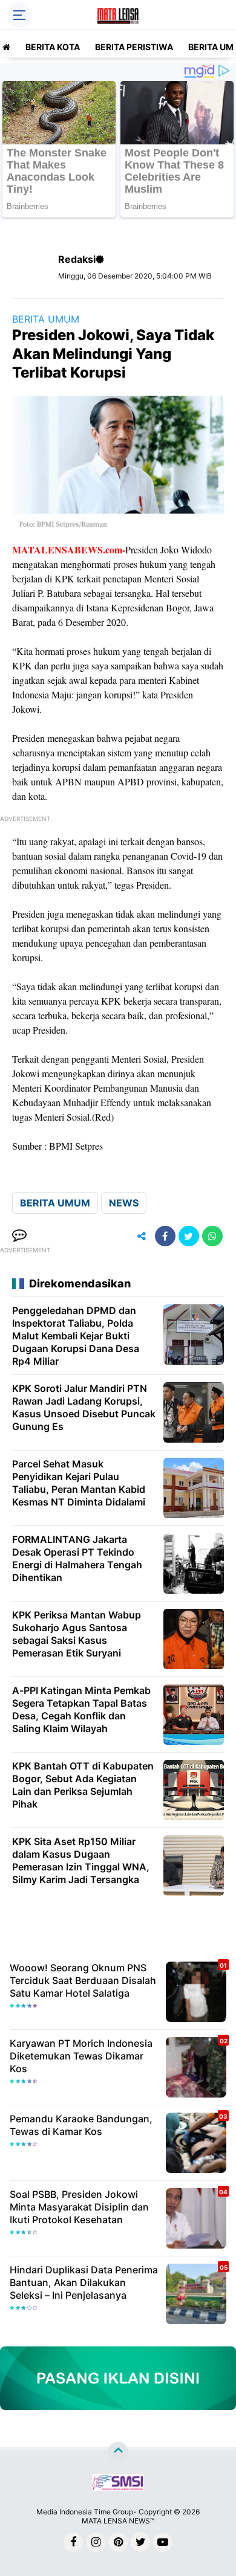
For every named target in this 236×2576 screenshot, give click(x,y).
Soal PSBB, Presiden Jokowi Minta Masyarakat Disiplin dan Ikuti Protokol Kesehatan (79, 2207)
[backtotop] (118, 2452)
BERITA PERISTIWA (134, 47)
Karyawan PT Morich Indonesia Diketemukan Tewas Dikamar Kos (81, 2056)
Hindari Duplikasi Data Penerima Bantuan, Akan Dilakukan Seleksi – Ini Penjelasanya (84, 2282)
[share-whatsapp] (212, 1236)
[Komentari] (19, 1236)
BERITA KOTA (53, 47)
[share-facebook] (165, 1236)
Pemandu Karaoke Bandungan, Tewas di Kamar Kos (81, 2125)
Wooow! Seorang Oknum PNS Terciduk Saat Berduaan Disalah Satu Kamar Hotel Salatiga (83, 1980)
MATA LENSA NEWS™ (118, 2521)
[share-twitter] (189, 1236)
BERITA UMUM (46, 319)
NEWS (124, 1203)
